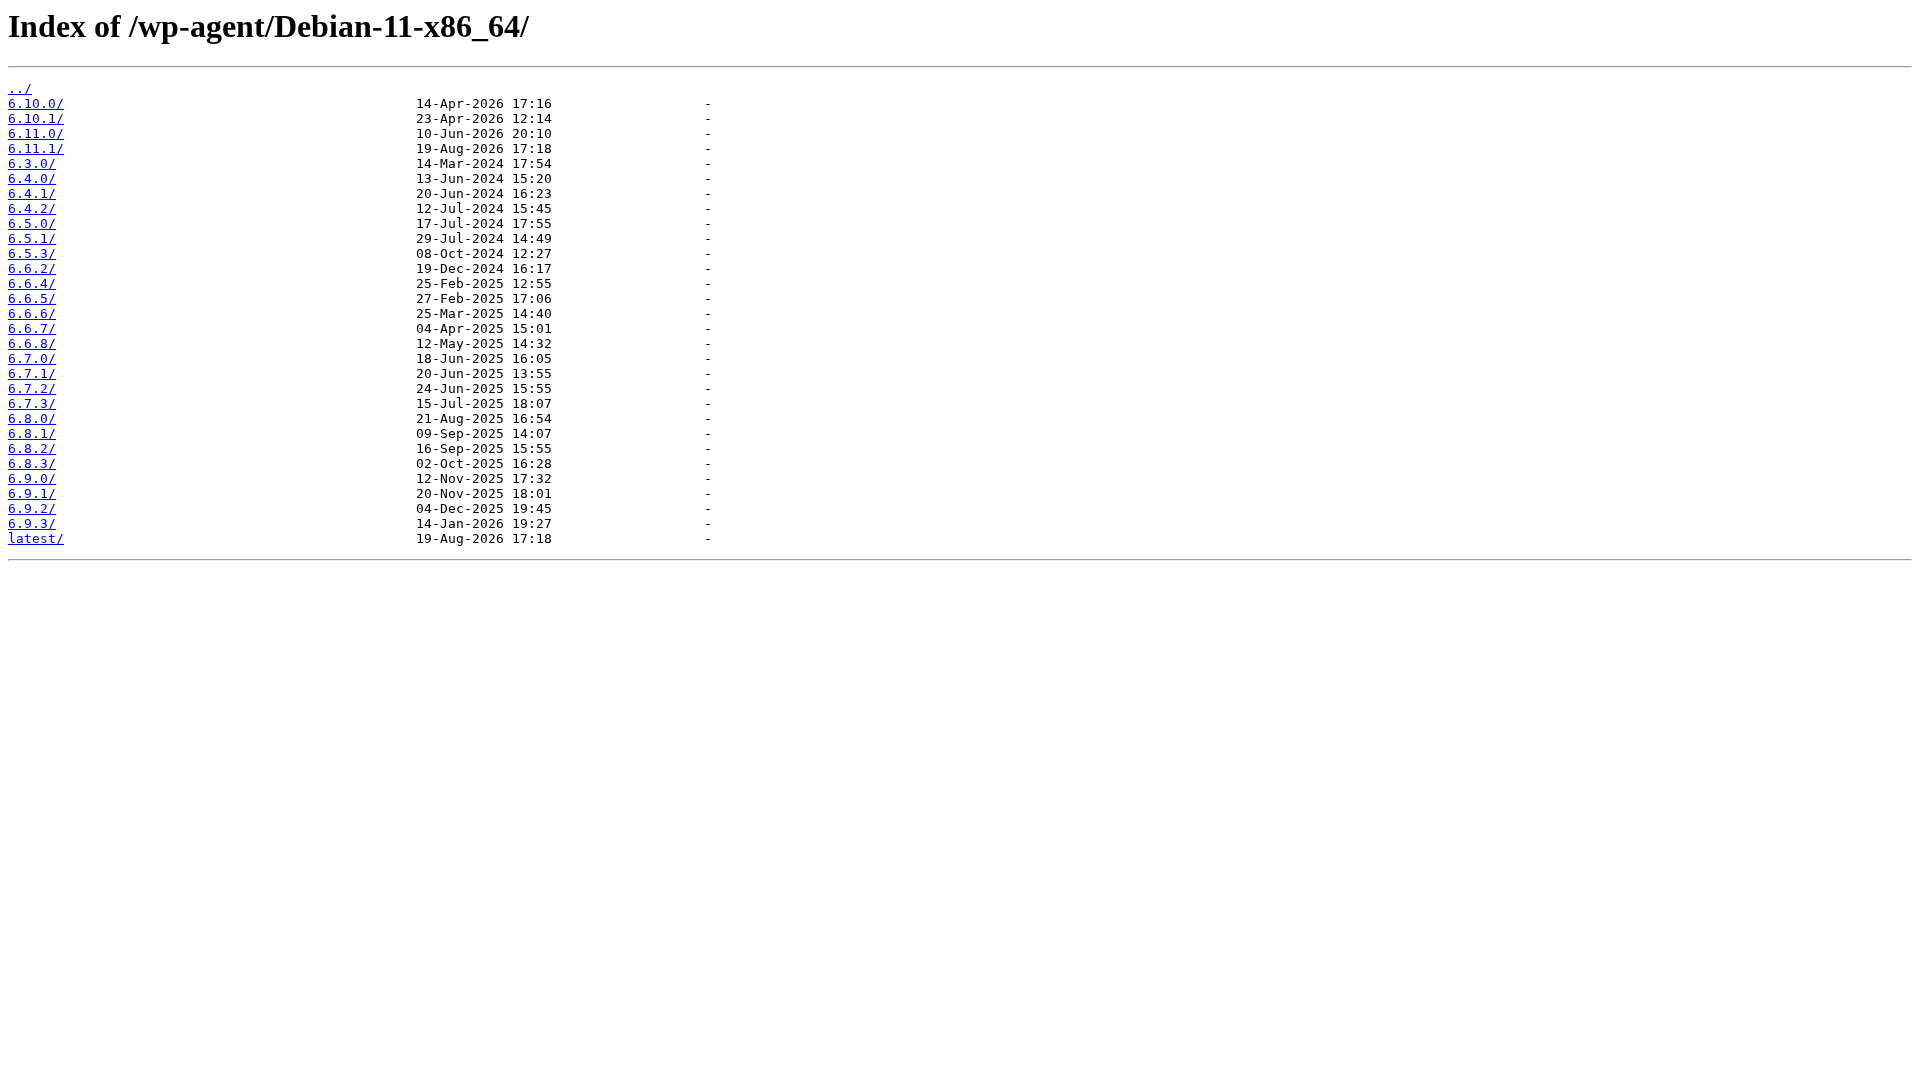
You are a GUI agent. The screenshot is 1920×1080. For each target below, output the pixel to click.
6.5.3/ (32, 253)
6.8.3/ (32, 463)
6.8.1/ (32, 433)
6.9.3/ (32, 523)
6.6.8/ (32, 343)
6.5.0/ (32, 223)
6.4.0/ (32, 178)
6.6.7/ (32, 328)
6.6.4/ (32, 283)
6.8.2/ (32, 448)
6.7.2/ (32, 388)
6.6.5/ (32, 298)
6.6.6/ (32, 313)
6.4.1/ (32, 193)
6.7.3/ (32, 403)
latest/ (36, 538)
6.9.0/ (32, 478)
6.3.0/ (32, 163)
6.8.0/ (32, 418)
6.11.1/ (36, 148)
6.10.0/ (36, 103)
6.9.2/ (32, 508)
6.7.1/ (32, 373)
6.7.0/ (32, 358)
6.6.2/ (32, 268)
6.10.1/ (36, 118)
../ (20, 88)
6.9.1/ (32, 493)
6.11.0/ (36, 133)
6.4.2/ (32, 208)
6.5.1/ (32, 238)
